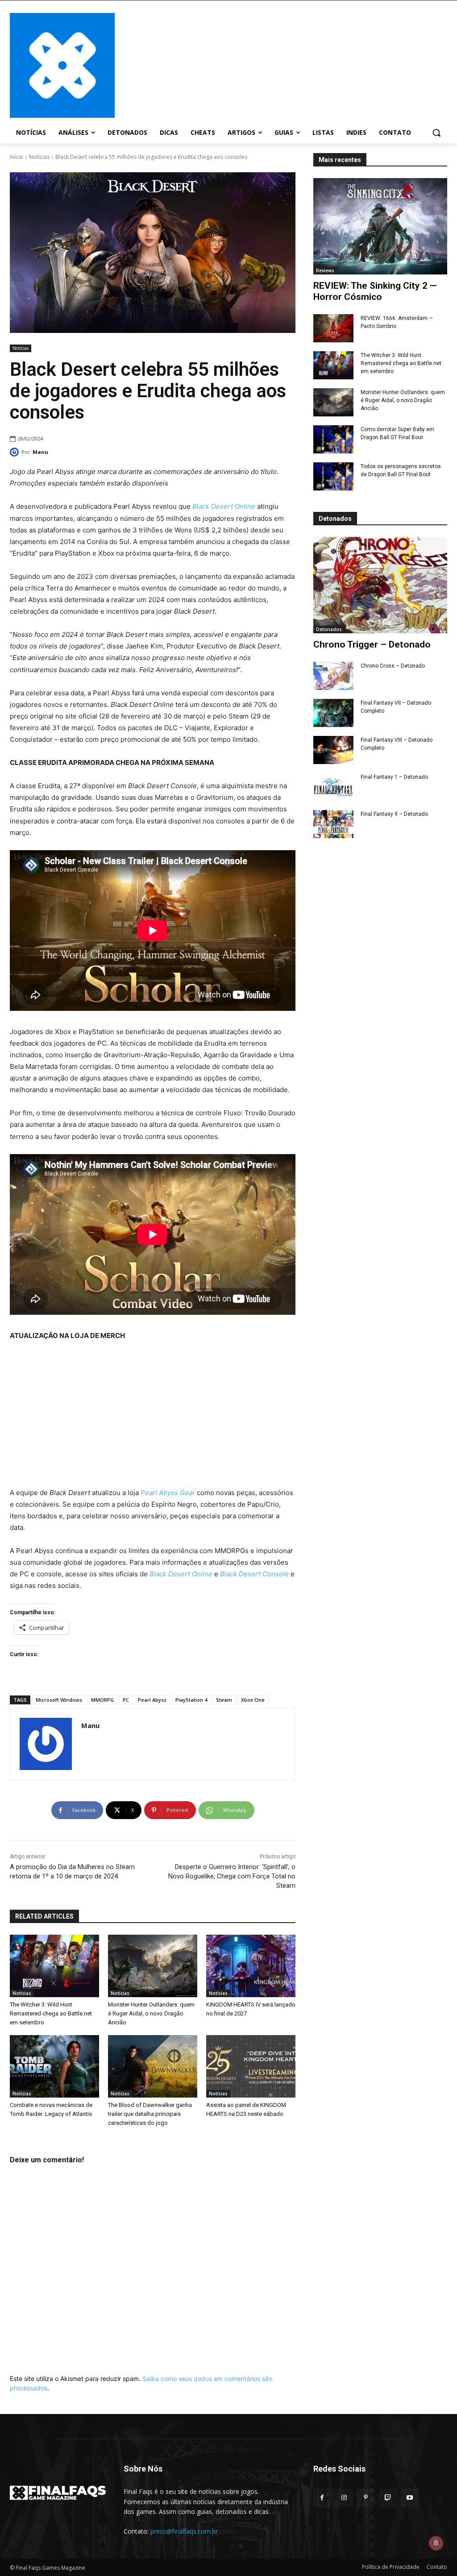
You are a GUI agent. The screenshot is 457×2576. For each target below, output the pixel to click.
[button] (436, 133)
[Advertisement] (281, 64)
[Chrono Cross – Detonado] (333, 676)
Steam (224, 1700)
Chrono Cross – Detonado (393, 666)
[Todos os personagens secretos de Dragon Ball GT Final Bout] (333, 476)
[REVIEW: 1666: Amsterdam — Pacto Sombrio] (333, 328)
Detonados (329, 629)
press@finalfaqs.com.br (184, 2531)
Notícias (39, 157)
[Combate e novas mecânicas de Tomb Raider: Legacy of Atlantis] (54, 2066)
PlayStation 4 (191, 1700)
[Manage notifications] (436, 2543)
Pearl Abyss (152, 1700)
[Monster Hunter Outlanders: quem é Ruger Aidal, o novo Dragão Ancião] (333, 402)
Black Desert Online (181, 1574)
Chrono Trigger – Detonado (372, 644)
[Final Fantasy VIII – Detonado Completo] (333, 750)
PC (126, 1700)
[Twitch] (388, 2498)
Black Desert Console (254, 1574)
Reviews (325, 270)
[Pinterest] (366, 2498)
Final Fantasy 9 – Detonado (394, 814)
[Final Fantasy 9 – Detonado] (333, 824)
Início (17, 157)
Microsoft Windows (59, 1700)
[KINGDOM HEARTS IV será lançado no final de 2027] (251, 1966)
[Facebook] (322, 2498)
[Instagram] (344, 2498)
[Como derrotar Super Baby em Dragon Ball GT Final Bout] (333, 439)
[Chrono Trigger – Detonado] (380, 585)
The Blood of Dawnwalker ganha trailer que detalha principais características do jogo (150, 2114)
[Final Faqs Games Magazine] (62, 65)
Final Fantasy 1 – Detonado (394, 777)
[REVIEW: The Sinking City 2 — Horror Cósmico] (380, 226)
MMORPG (102, 1700)
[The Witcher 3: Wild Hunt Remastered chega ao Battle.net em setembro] (333, 365)
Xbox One (253, 1700)
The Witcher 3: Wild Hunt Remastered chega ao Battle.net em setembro (401, 363)
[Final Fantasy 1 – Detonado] (333, 787)
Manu (40, 452)
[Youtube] (410, 2498)
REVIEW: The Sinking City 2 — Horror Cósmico (375, 291)
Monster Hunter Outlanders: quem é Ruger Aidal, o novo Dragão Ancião (403, 400)
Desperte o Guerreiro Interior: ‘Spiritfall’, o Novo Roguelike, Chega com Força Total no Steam (232, 1876)
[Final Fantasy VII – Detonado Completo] (333, 713)
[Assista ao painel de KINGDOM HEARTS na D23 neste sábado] (251, 2066)
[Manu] (16, 452)
